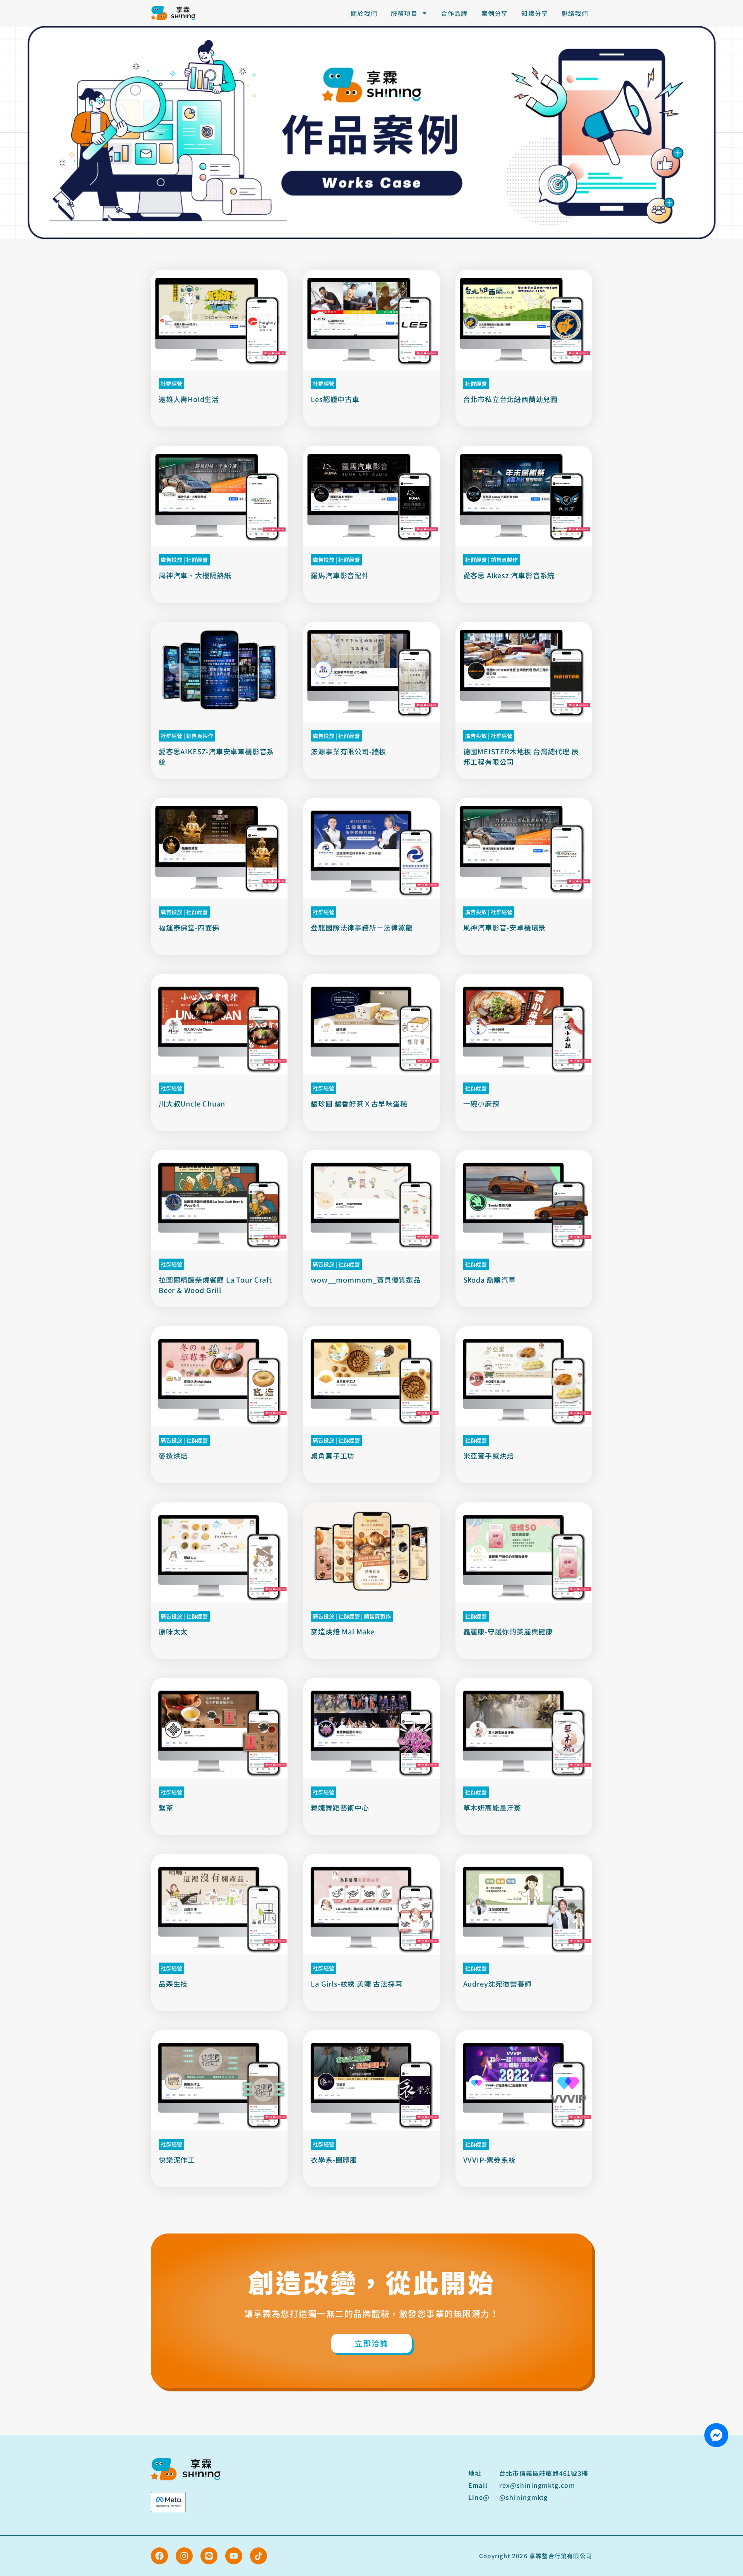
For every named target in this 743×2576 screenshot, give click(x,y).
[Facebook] (159, 2556)
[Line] (209, 2556)
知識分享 (535, 13)
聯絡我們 (575, 13)
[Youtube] (234, 2556)
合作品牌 (455, 13)
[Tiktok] (259, 2556)
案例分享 (495, 13)
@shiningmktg (523, 2497)
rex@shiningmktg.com (537, 2485)
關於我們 (364, 13)
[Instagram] (184, 2556)
